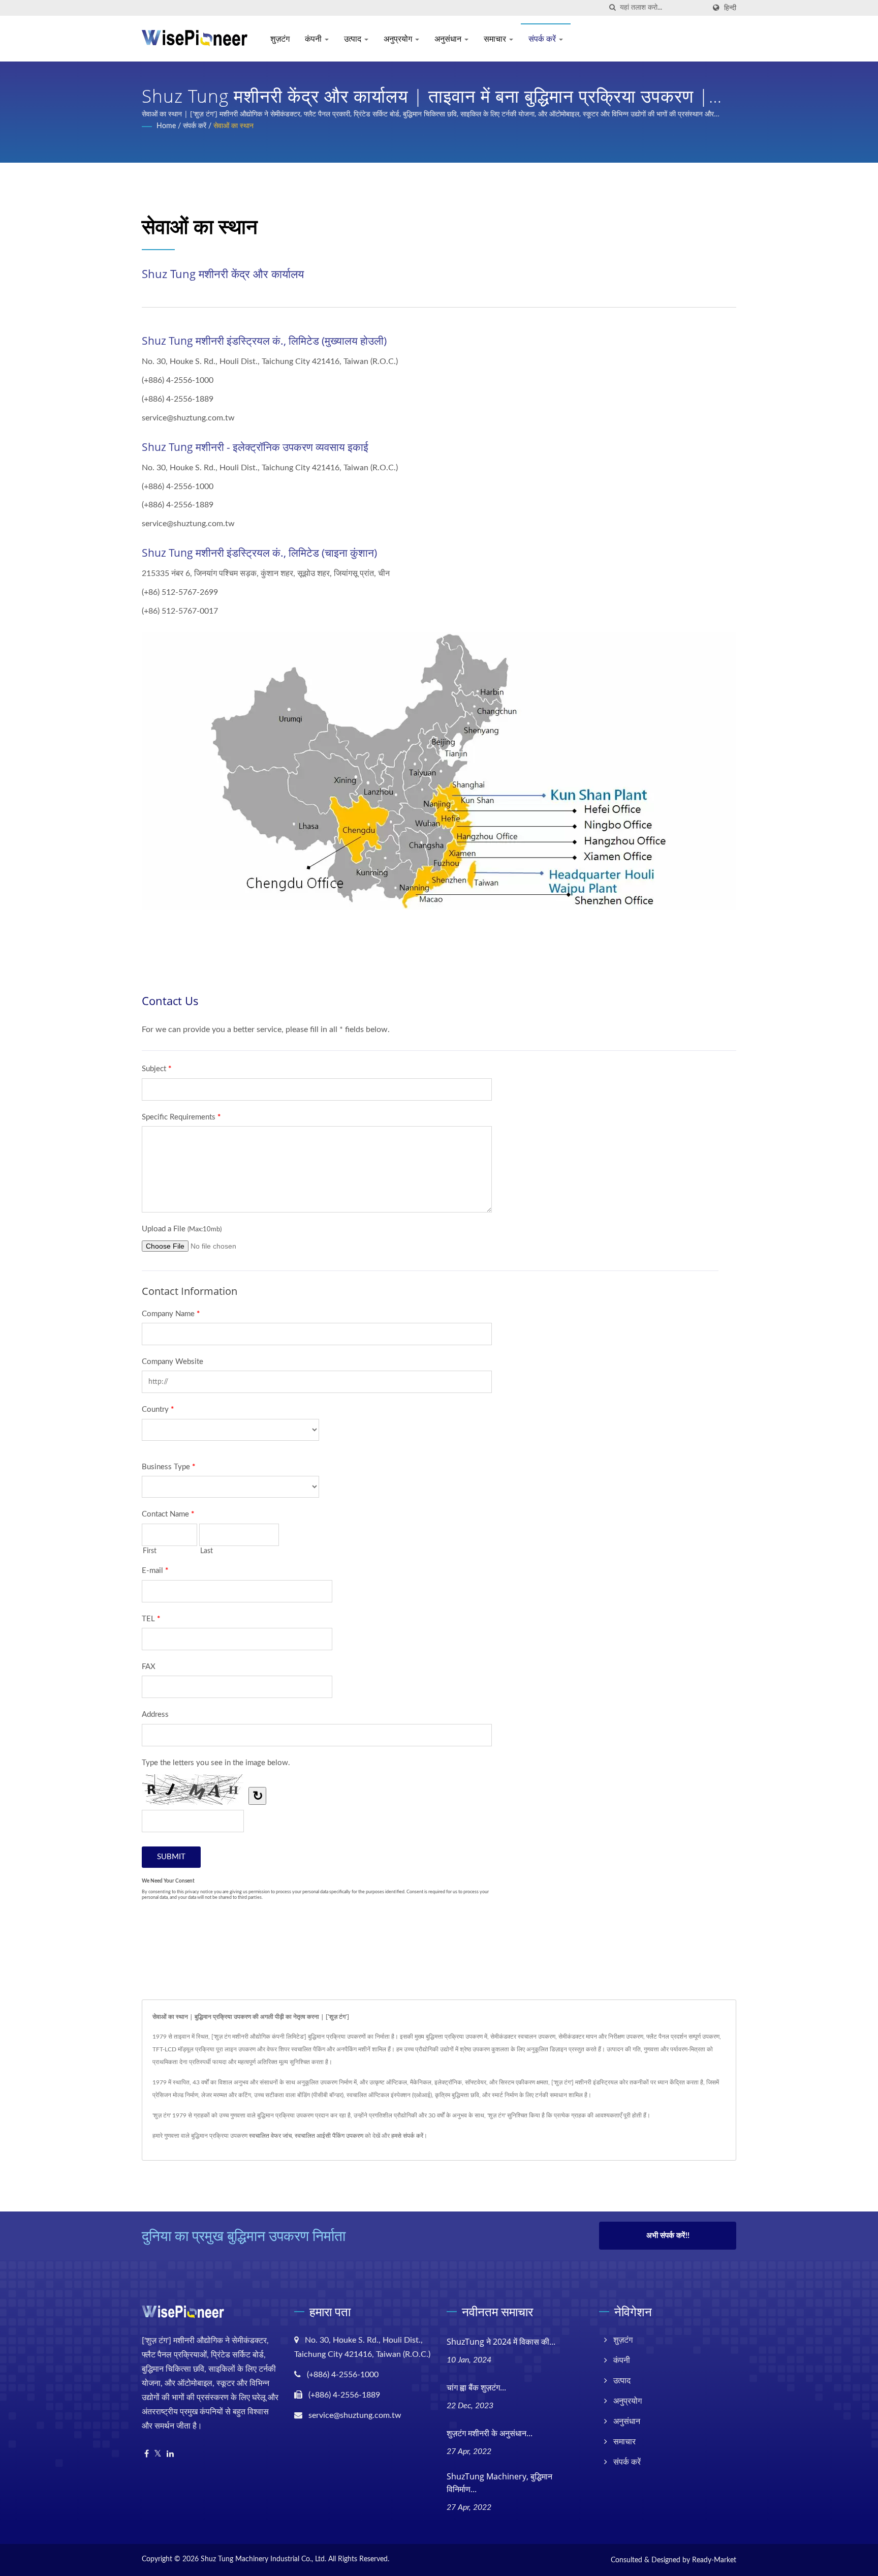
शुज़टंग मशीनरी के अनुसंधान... (490, 2433)
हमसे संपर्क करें (407, 2136)
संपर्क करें (543, 39)
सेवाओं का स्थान (233, 126)
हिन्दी (730, 8)
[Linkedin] (170, 2454)
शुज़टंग (280, 39)
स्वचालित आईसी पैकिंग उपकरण (329, 2136)
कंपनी (314, 39)
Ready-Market (714, 2560)
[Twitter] (158, 2454)
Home (166, 126)
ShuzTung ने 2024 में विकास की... (501, 2342)
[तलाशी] (612, 8)
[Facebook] (147, 2454)
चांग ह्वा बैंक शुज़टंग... (476, 2387)
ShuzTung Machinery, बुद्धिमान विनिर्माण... (499, 2483)
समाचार (496, 39)
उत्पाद (354, 39)
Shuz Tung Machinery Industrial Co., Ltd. (263, 2559)
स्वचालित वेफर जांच (270, 2136)
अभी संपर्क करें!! (668, 2236)
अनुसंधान (449, 39)
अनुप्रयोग (399, 39)
